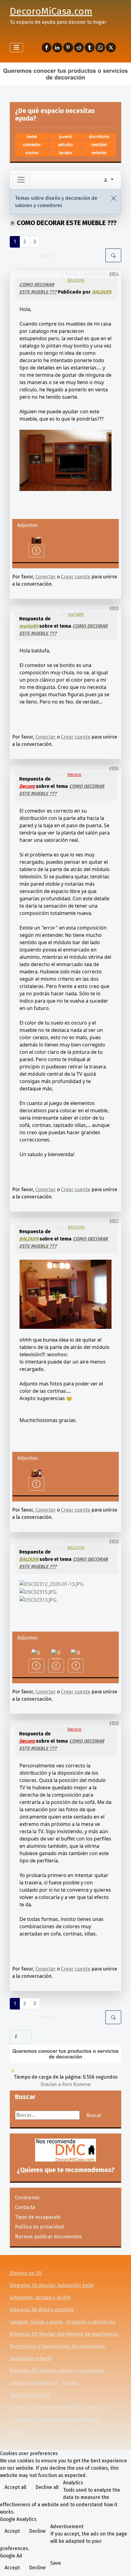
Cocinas (70, 2383)
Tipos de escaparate (38, 2217)
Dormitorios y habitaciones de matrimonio (57, 2346)
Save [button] (56, 2563)
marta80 (76, 614)
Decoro (74, 775)
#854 (114, 274)
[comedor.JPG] (65, 460)
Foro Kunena (76, 2084)
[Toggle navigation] (21, 180)
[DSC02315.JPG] (38, 1591)
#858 (114, 1541)
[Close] (114, 198)
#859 (114, 1723)
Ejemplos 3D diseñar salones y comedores (57, 2371)
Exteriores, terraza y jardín (40, 2297)
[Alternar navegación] (16, 48)
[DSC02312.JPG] (65, 1294)
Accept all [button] (15, 2487)
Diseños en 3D (26, 2273)
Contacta (25, 2207)
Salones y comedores (34, 2383)
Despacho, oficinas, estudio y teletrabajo (55, 2419)
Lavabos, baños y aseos (36, 2322)
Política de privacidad (39, 2227)
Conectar (46, 577)
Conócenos (27, 2198)
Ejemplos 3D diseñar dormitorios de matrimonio (64, 2334)
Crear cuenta (76, 577)
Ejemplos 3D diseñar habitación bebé (52, 2285)
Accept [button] (12, 2531)
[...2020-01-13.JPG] (52, 1584)
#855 (114, 608)
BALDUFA (76, 280)
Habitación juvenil (30, 2395)
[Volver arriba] (120, 2565)
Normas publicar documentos (48, 2237)
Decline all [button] (47, 2487)
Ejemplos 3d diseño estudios (42, 2310)
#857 (114, 1221)
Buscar (94, 2115)
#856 (114, 768)
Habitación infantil (31, 2358)
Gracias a (51, 2084)
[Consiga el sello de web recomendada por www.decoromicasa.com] (65, 2150)
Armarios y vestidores (91, 2322)
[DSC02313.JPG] (38, 1599)
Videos (17, 2431)
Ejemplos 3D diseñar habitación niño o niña (59, 2407)
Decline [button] (37, 2531)
